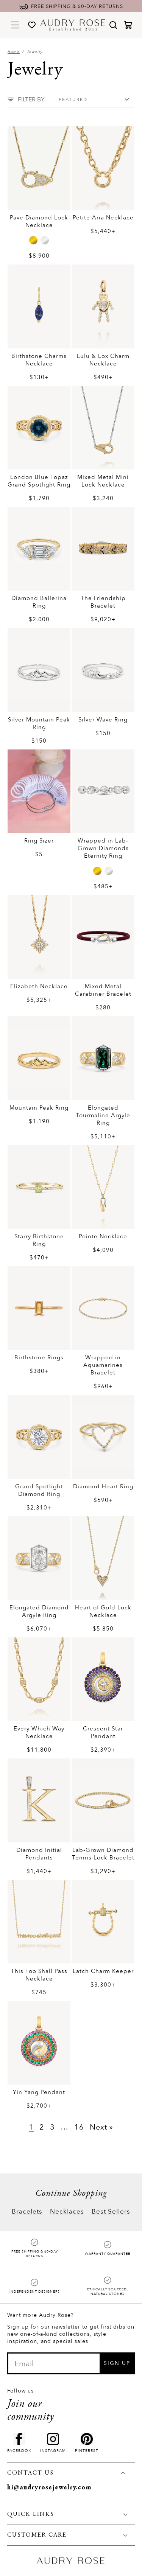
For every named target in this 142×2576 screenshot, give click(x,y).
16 (79, 2127)
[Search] (113, 25)
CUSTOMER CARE (37, 2535)
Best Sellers (111, 2211)
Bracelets (27, 2211)
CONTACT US (30, 2473)
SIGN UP (117, 2363)
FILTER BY (31, 99)
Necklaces (67, 2211)
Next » (101, 2127)
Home (14, 52)
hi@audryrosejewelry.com (49, 2488)
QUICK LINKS (31, 2514)
